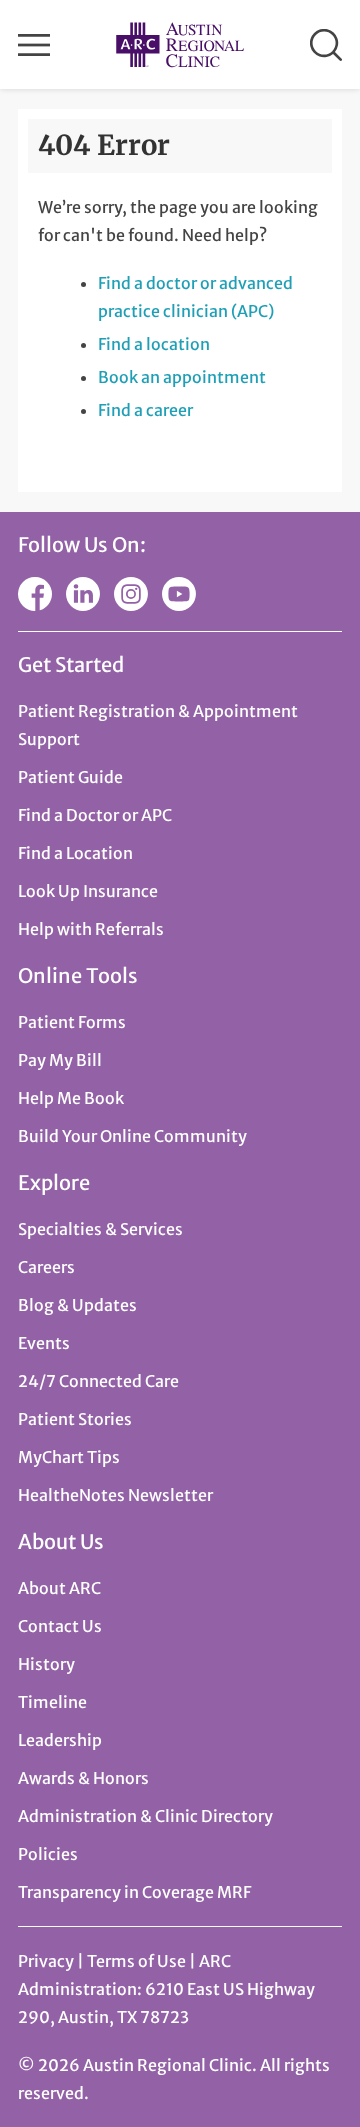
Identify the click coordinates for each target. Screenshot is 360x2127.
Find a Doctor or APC (95, 815)
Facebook (35, 594)
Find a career (145, 410)
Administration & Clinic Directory (145, 1816)
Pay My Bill (60, 1060)
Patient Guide (70, 777)
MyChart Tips (69, 1457)
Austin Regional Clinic (180, 44)
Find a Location (75, 853)
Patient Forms (72, 1022)
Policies (48, 1854)
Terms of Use (138, 1961)
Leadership (60, 1740)
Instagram (131, 594)
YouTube (179, 594)
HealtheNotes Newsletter (115, 1495)
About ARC (59, 1588)
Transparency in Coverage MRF (134, 1892)
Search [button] (326, 45)
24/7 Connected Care (98, 1381)
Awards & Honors (83, 1778)
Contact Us (60, 1626)
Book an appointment (182, 377)
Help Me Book (71, 1098)
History (46, 1664)
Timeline (52, 1702)
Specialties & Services (100, 1229)
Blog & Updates (77, 1305)
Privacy (46, 1961)
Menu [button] (34, 45)
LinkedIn (83, 594)
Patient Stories (75, 1419)
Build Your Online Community (132, 1136)
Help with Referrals (91, 929)
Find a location (154, 344)
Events (44, 1343)
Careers (46, 1267)
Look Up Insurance (88, 891)
